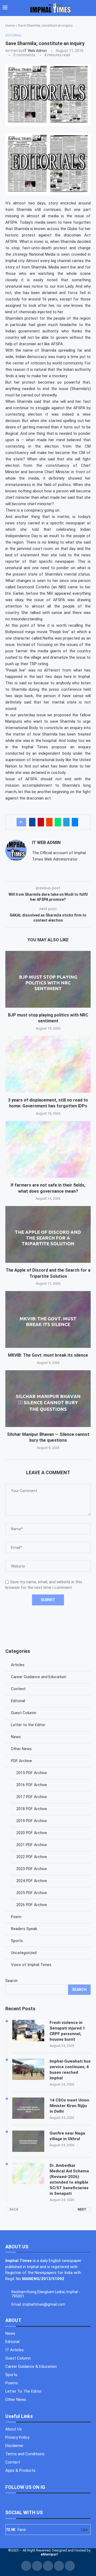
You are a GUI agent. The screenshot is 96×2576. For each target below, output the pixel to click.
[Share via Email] (75, 822)
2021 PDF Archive (32, 1845)
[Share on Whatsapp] (58, 822)
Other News (21, 1749)
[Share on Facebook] (32, 822)
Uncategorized (24, 1953)
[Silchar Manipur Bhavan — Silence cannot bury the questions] (48, 1399)
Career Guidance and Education (39, 1677)
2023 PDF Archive (32, 1869)
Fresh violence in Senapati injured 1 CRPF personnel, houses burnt (67, 2031)
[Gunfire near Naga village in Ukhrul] (28, 2141)
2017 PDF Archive (32, 1797)
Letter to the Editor (28, 1725)
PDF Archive (21, 1761)
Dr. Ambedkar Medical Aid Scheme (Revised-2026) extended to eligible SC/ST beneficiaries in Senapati (69, 2179)
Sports (17, 1941)
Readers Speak (24, 1929)
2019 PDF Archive (32, 1821)
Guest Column (24, 1713)
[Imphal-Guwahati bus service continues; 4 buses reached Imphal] (28, 2069)
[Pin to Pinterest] (41, 822)
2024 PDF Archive (32, 1881)
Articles (18, 1665)
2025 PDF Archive (32, 1893)
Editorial (18, 1701)
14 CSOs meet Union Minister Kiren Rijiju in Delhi (69, 2106)
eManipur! (49, 2554)
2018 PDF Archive (32, 1809)
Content (18, 1689)
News (16, 1737)
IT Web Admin (35, 51)
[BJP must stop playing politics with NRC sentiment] (48, 979)
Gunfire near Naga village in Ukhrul (67, 2136)
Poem (16, 1917)
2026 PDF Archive (32, 1905)
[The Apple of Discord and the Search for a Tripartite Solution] (48, 1234)
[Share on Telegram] (66, 822)
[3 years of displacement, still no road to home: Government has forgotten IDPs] (48, 1064)
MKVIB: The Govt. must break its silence (48, 1355)
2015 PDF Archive (32, 1773)
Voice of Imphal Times (31, 1965)
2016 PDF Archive (32, 1785)
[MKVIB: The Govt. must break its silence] (48, 1319)
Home (10, 25)
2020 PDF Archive (32, 1833)
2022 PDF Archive (32, 1857)
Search (11, 1981)
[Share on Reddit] (49, 822)
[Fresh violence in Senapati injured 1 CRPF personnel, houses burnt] (28, 2031)
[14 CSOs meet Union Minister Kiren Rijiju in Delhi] (28, 2108)
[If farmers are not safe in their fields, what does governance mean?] (48, 1149)
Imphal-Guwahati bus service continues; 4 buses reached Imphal (70, 2070)
